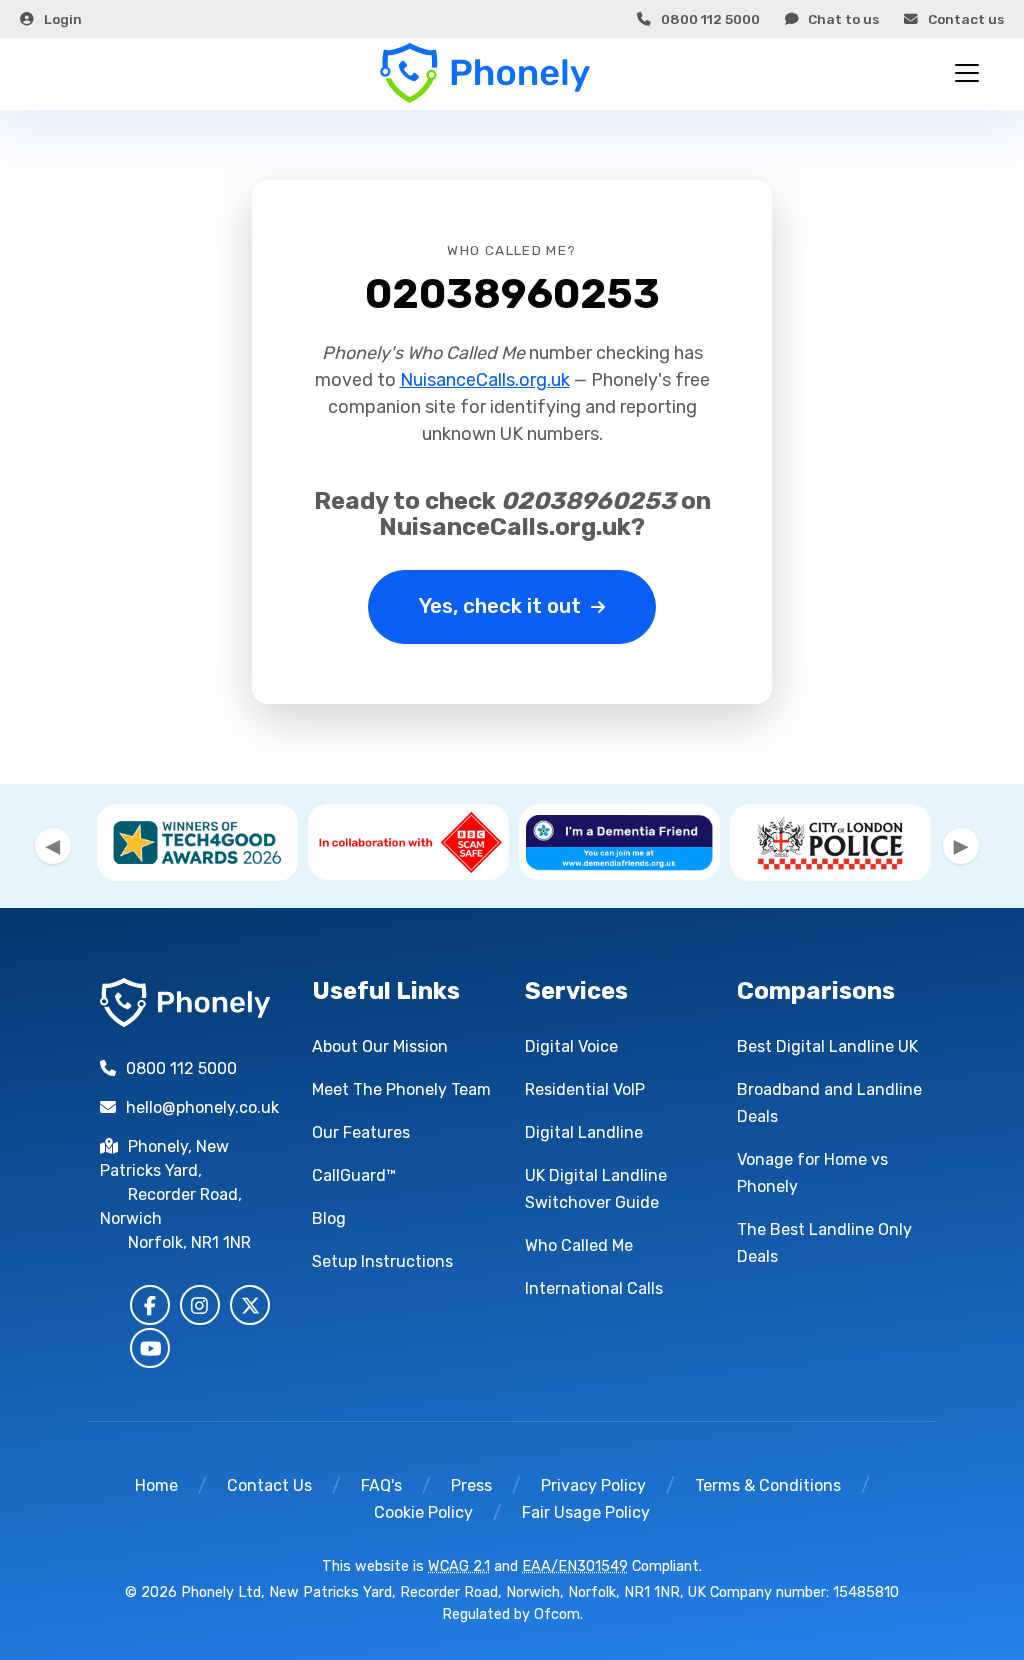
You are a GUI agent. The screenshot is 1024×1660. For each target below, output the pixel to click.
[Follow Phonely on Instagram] (200, 1305)
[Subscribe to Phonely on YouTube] (150, 1348)
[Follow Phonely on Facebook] (150, 1305)
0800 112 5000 (710, 19)
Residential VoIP (585, 1089)
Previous (53, 846)
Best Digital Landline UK (827, 1046)
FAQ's (381, 1485)
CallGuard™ (354, 1175)
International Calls (594, 1288)
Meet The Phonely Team (401, 1089)
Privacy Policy (593, 1485)
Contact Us (269, 1485)
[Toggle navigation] (967, 73)
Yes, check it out (500, 606)
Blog (329, 1218)
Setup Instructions (382, 1261)
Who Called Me (579, 1245)
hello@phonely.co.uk (202, 1107)
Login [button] (63, 19)
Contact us (966, 19)
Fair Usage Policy (586, 1512)
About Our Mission (380, 1046)
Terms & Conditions (768, 1485)
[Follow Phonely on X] (250, 1305)
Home (156, 1485)
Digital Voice (571, 1046)
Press (471, 1485)
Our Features (361, 1132)
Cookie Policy (423, 1512)
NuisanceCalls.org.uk (485, 380)
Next (961, 846)
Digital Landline (584, 1132)
